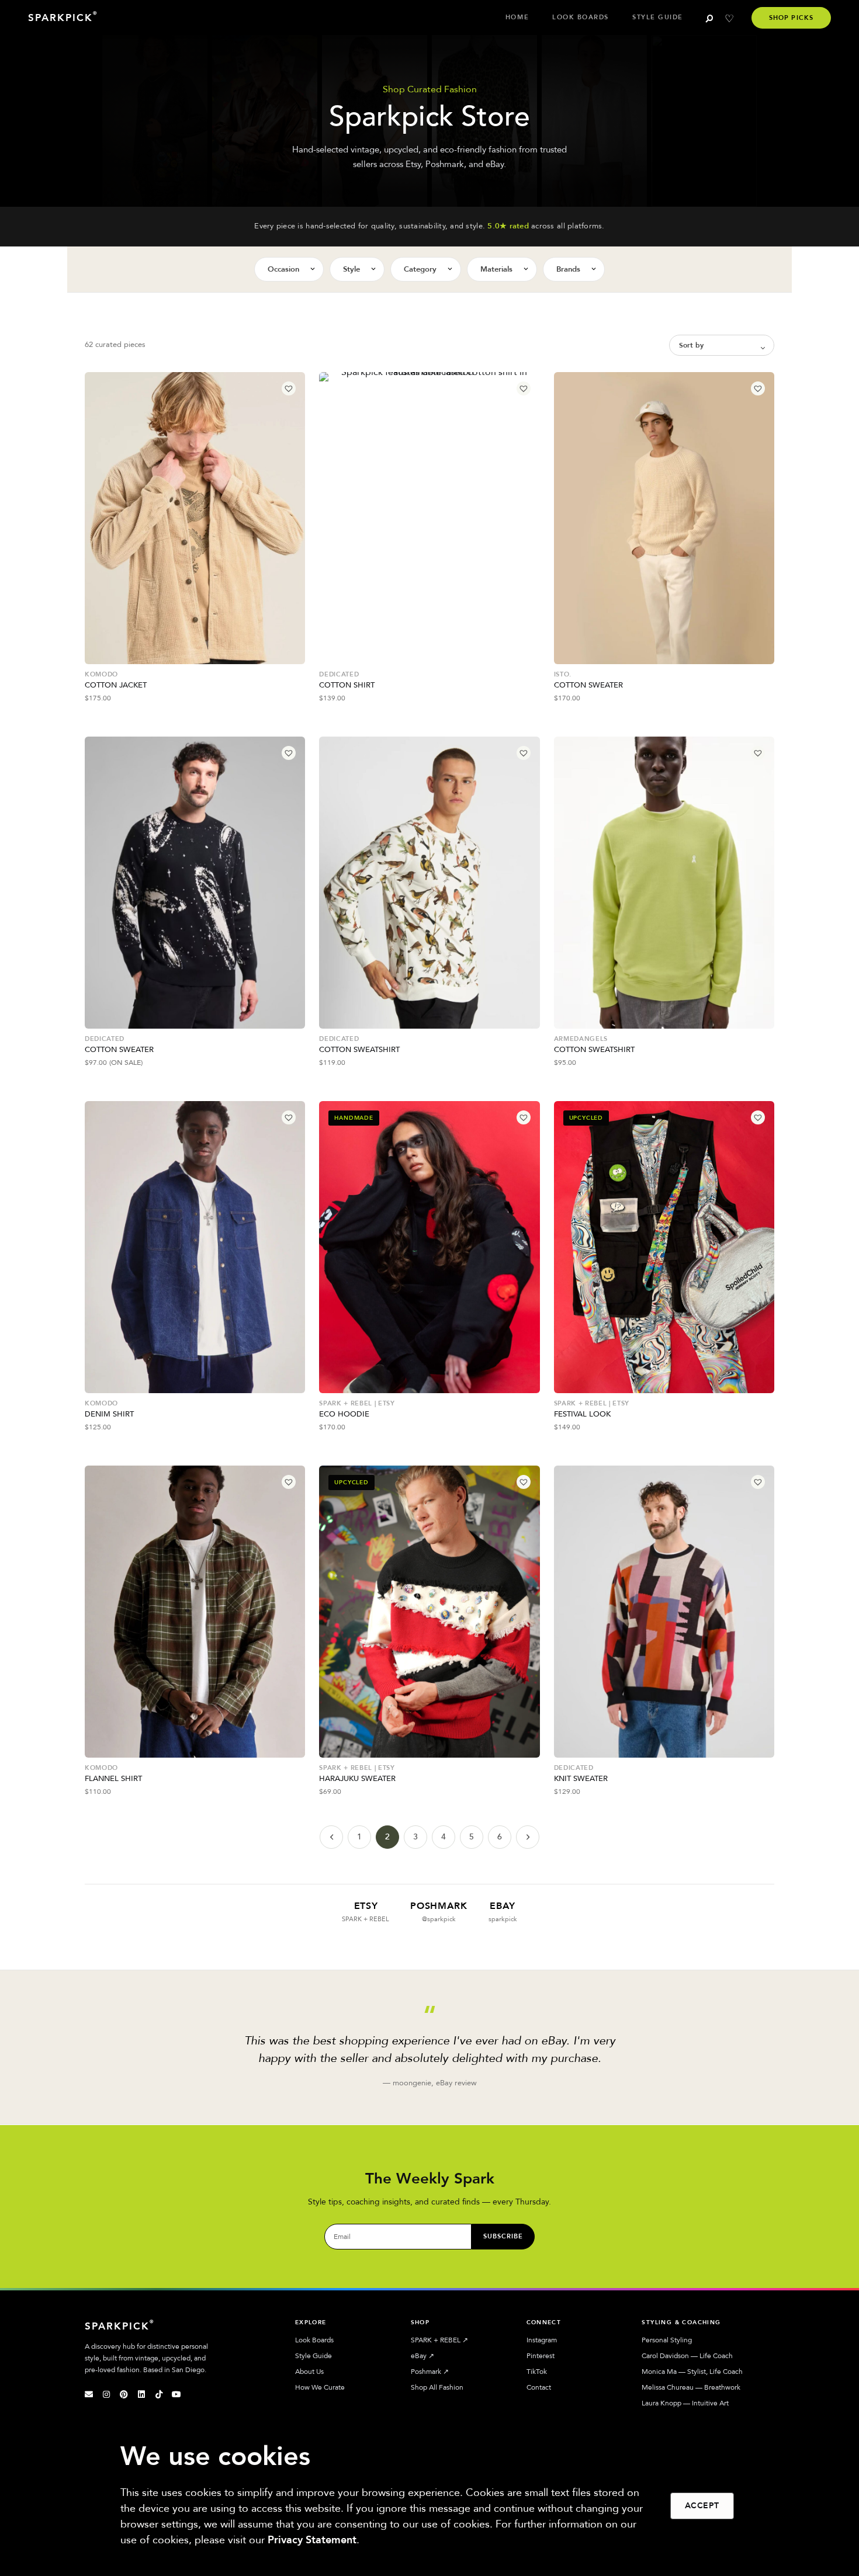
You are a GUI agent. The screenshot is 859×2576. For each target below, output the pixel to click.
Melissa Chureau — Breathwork (691, 2387)
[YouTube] (176, 2394)
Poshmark (430, 2372)
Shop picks (791, 18)
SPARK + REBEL (439, 2340)
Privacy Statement (312, 2540)
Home (517, 17)
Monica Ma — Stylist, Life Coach (692, 2372)
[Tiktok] (159, 2394)
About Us (309, 2372)
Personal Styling (667, 2340)
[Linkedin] (141, 2394)
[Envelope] (89, 2394)
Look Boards (581, 17)
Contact (539, 2387)
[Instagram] (106, 2394)
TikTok (537, 2372)
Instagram (542, 2340)
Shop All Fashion (437, 2387)
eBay (422, 2356)
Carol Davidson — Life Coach (687, 2356)
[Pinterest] (124, 2394)
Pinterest (541, 2356)
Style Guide (658, 17)
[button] (289, 388)
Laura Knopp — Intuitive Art (685, 2403)
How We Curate (320, 2387)
